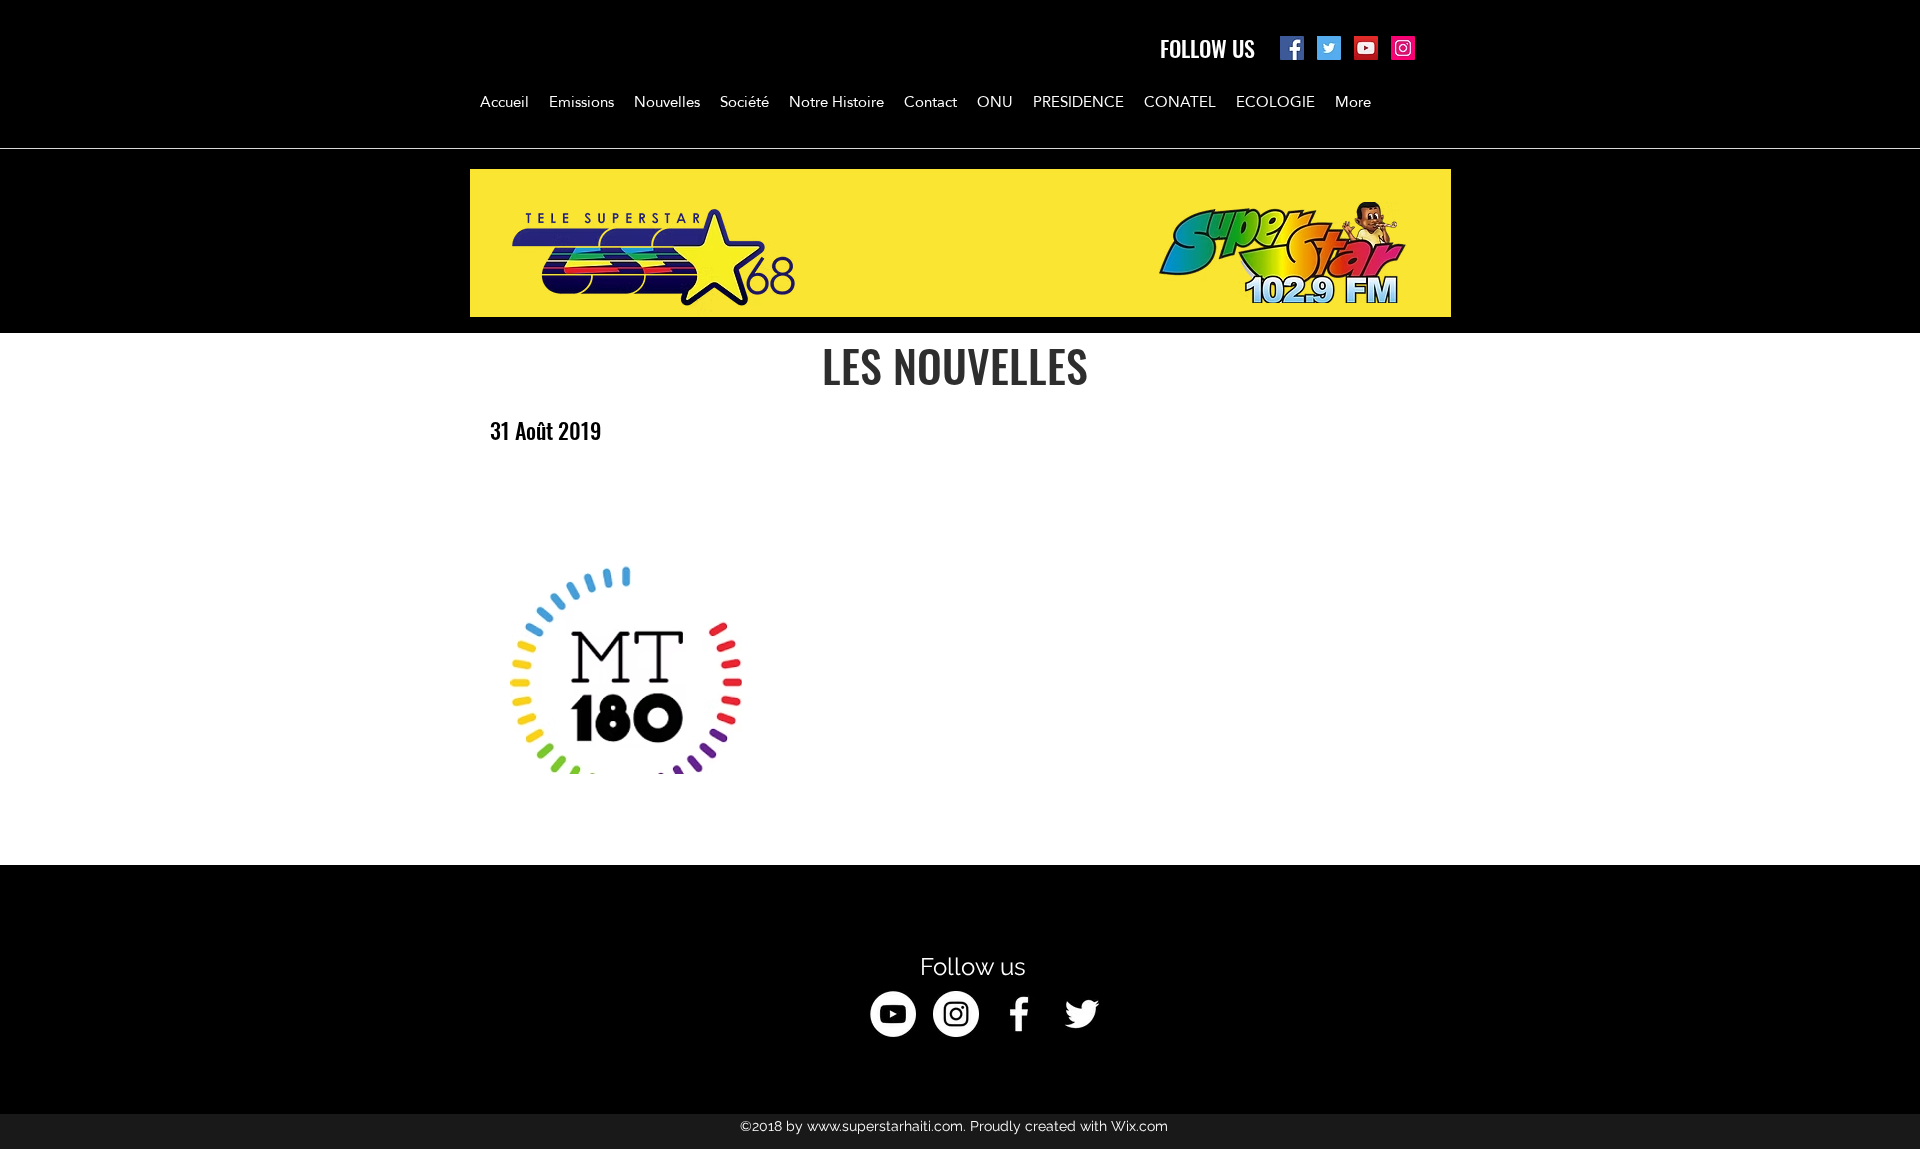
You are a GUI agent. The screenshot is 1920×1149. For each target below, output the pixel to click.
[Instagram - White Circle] (956, 1014)
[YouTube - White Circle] (893, 1014)
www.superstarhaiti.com (885, 1126)
